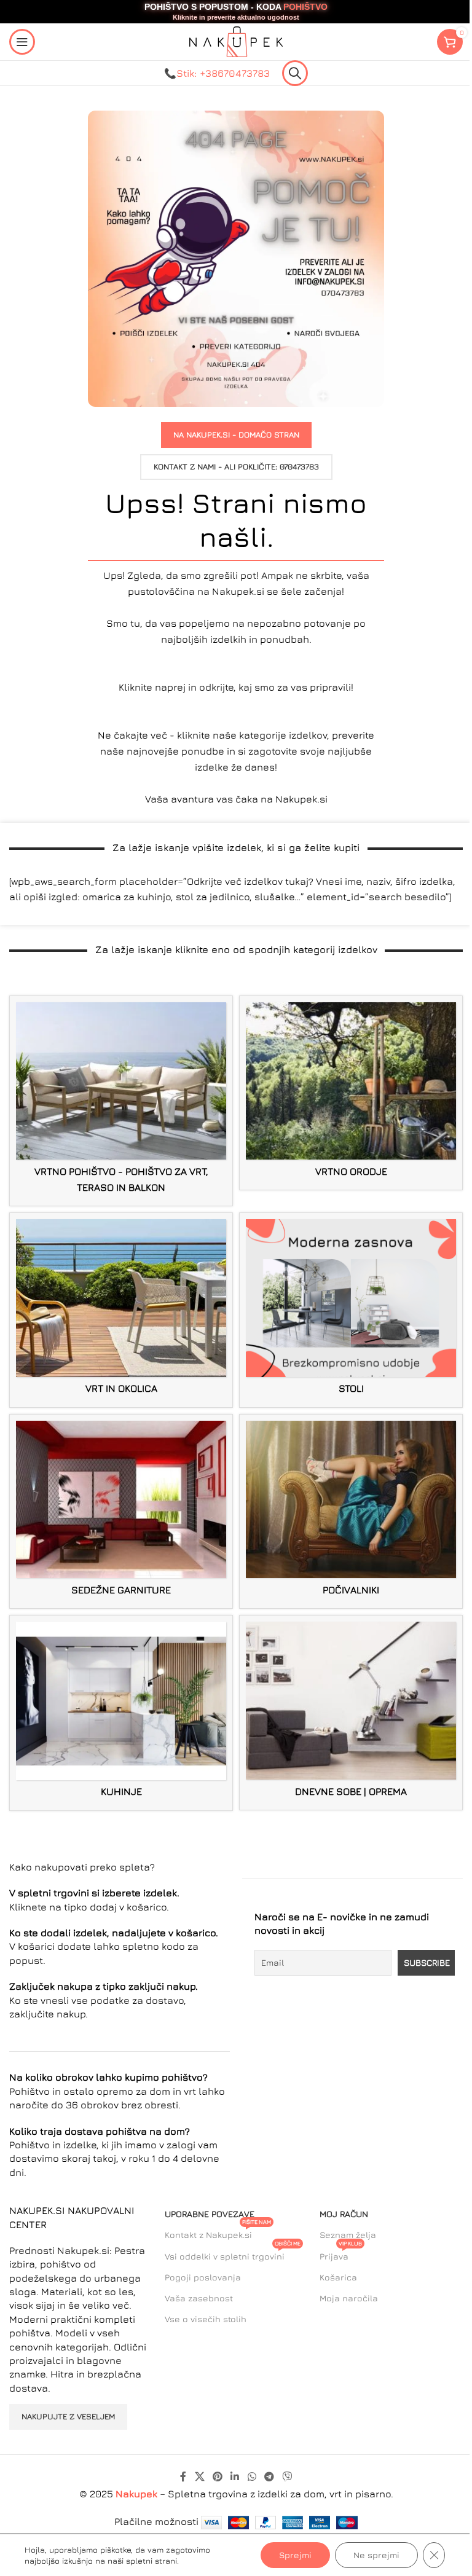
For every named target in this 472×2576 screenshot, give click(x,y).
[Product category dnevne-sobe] (351, 1713)
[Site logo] (236, 41)
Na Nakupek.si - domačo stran (236, 434)
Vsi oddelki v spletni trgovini (233, 2254)
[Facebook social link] (183, 2476)
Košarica (338, 2277)
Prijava (341, 2254)
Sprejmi (295, 2555)
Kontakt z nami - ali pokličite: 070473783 (236, 466)
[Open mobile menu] (22, 42)
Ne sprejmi (376, 2555)
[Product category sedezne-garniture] (121, 1512)
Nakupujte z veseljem (68, 2416)
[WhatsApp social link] (252, 2476)
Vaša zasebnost (199, 2298)
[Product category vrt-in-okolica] (121, 1310)
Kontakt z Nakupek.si (218, 2232)
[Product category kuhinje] (121, 1713)
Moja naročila (349, 2298)
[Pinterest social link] (217, 2476)
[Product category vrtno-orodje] (351, 1093)
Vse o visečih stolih (206, 2319)
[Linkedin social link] (235, 2476)
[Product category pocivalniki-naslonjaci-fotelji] (351, 1512)
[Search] (295, 73)
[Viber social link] (287, 2476)
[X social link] (199, 2476)
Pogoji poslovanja (203, 2277)
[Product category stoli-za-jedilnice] (351, 1310)
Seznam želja (348, 2235)
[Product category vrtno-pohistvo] (121, 1101)
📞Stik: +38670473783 (217, 73)
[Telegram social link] (269, 2476)
